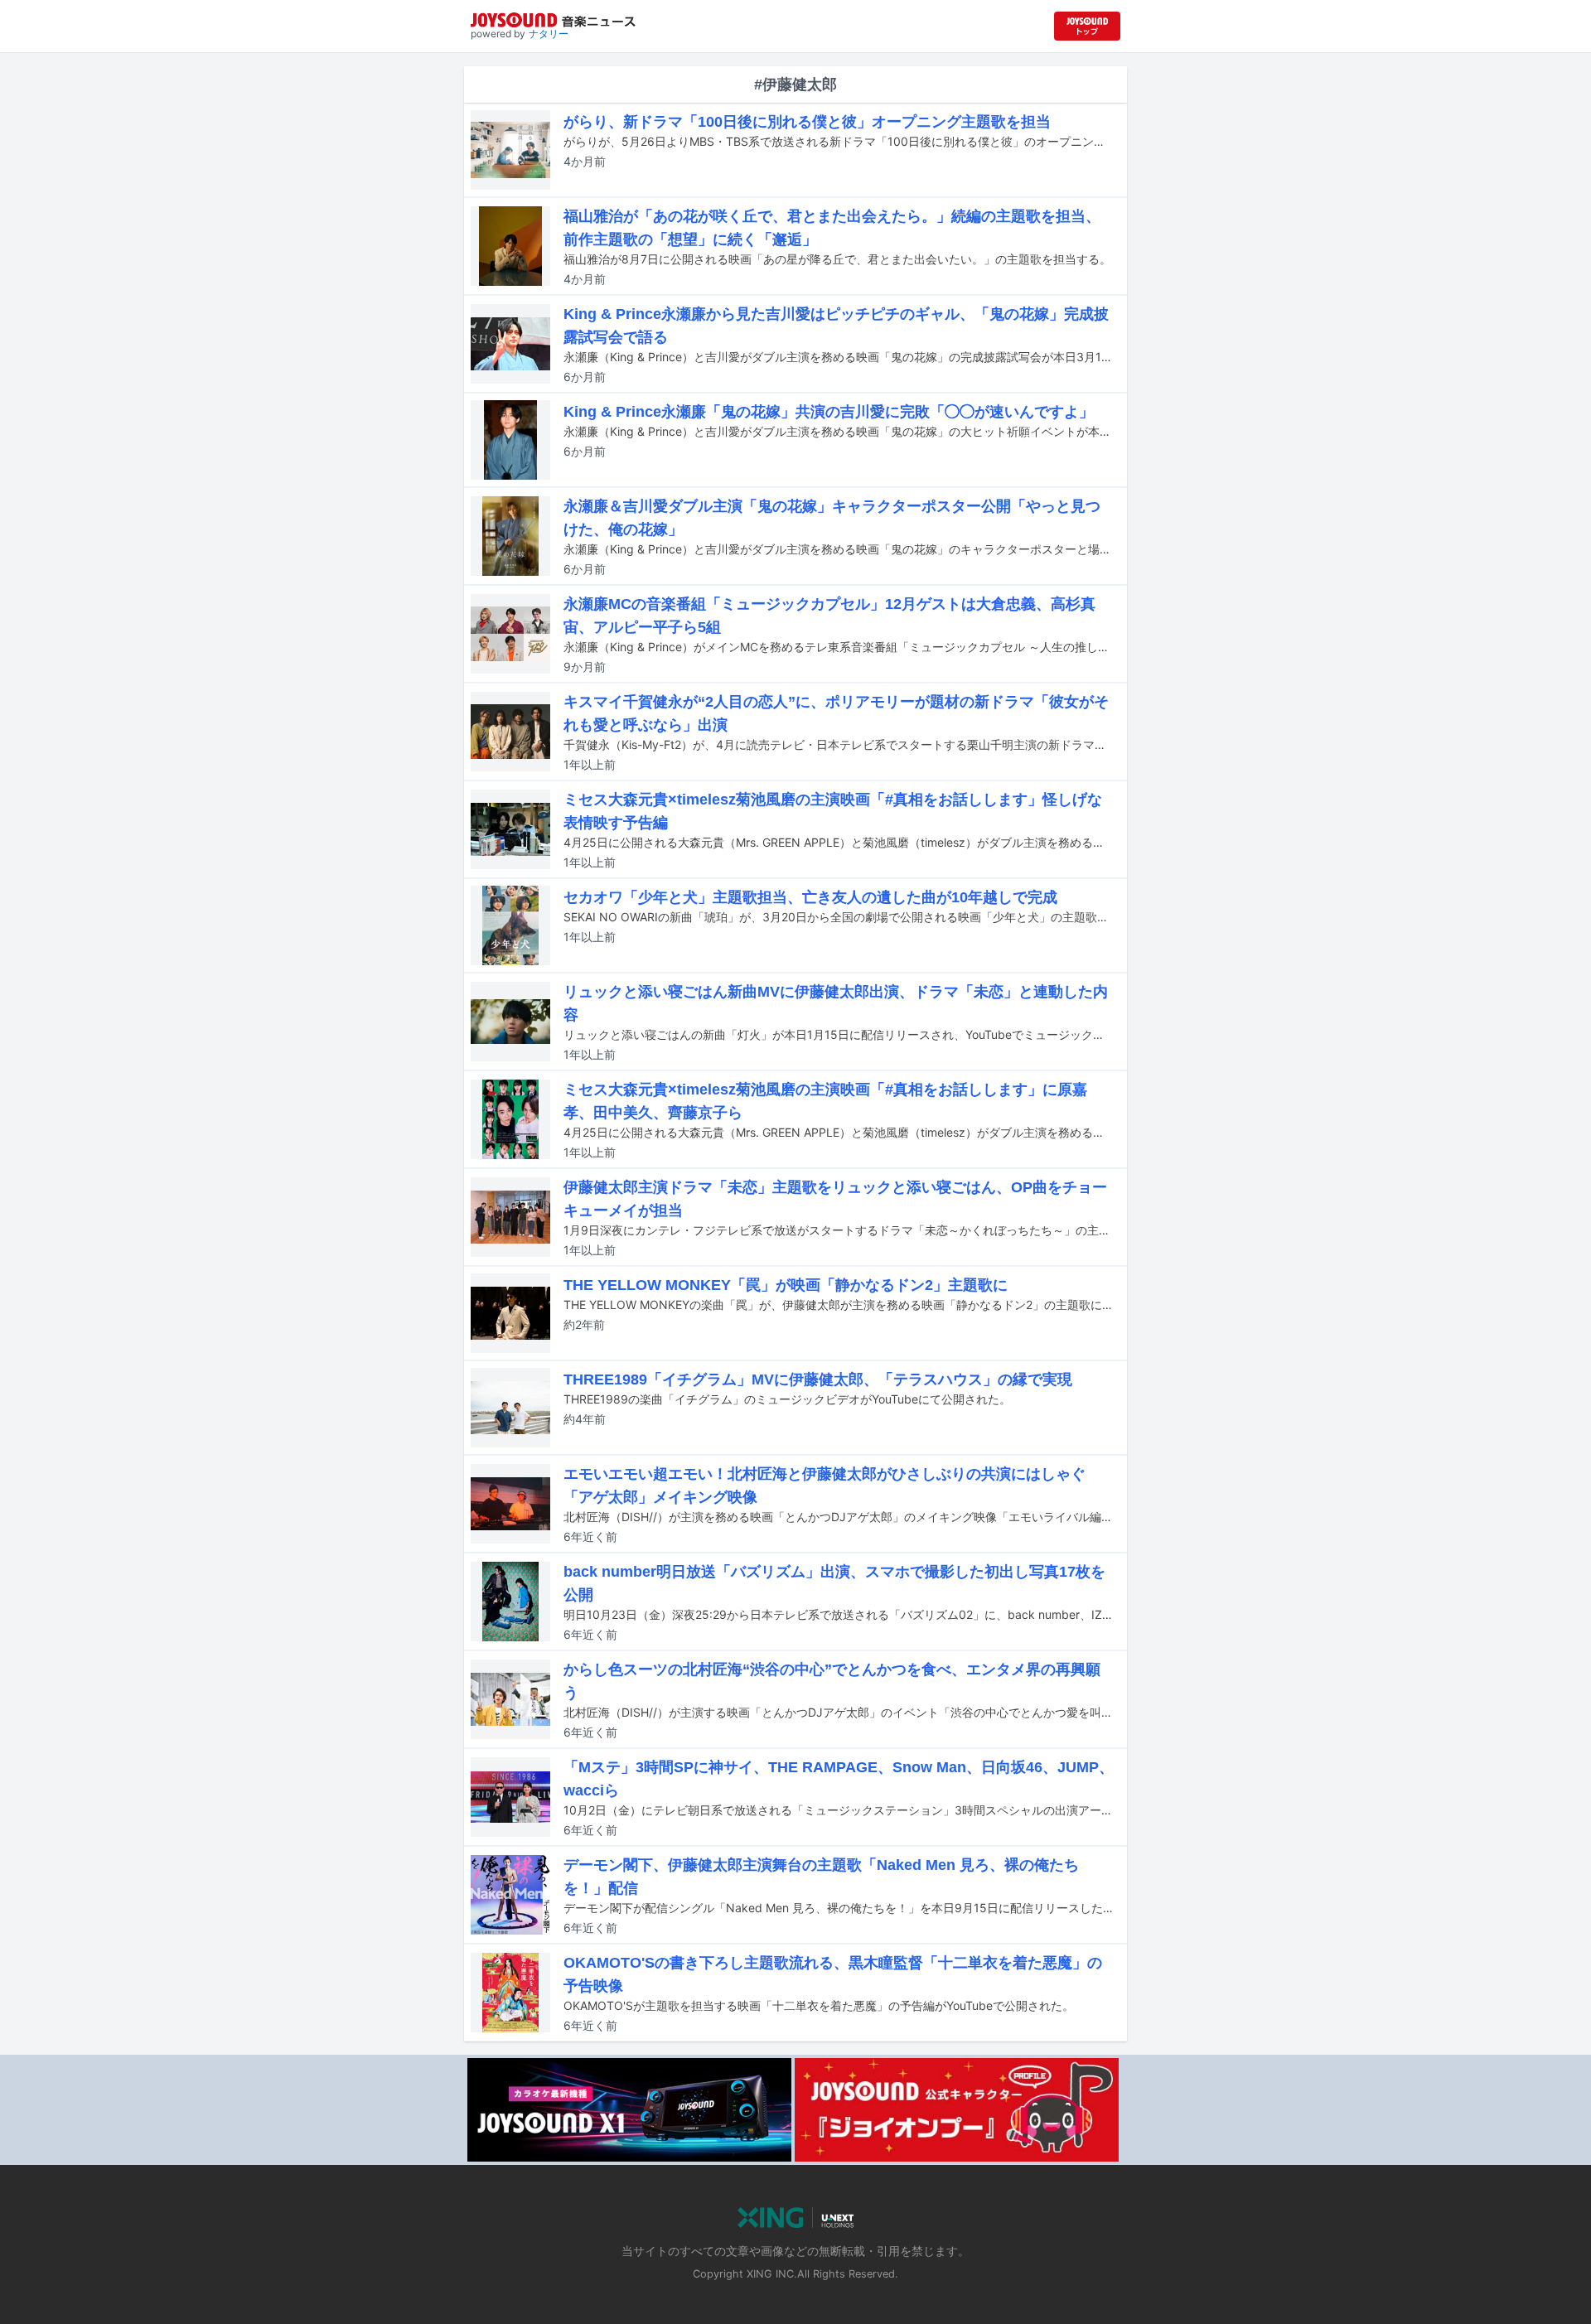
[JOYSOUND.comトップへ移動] (1087, 26)
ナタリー (549, 34)
